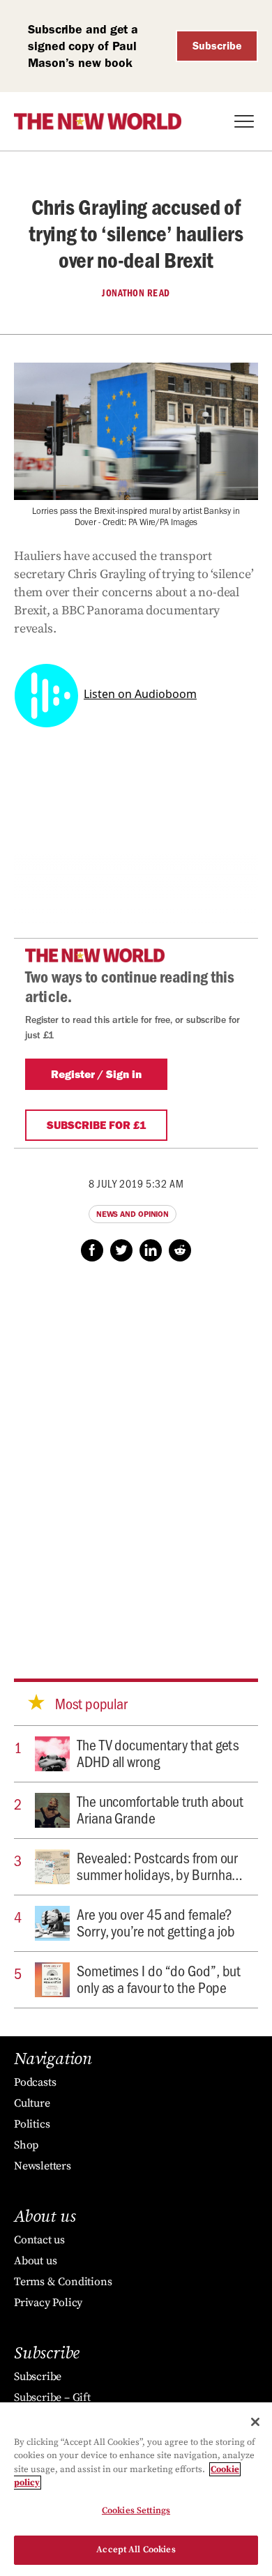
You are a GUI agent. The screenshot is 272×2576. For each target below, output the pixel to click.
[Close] (255, 2422)
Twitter (121, 1250)
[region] (136, 2489)
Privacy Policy (48, 2303)
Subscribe (217, 46)
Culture (32, 2103)
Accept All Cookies (136, 2550)
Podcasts (35, 2082)
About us (35, 2261)
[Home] (98, 121)
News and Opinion (133, 1214)
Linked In (151, 1250)
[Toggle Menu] (244, 121)
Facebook (92, 1250)
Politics (32, 2124)
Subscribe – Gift (52, 2397)
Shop (26, 2145)
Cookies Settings (136, 2510)
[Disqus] (136, 1457)
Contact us (39, 2240)
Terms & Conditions (63, 2282)
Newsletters (43, 2166)
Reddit (180, 1250)
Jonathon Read (136, 293)
